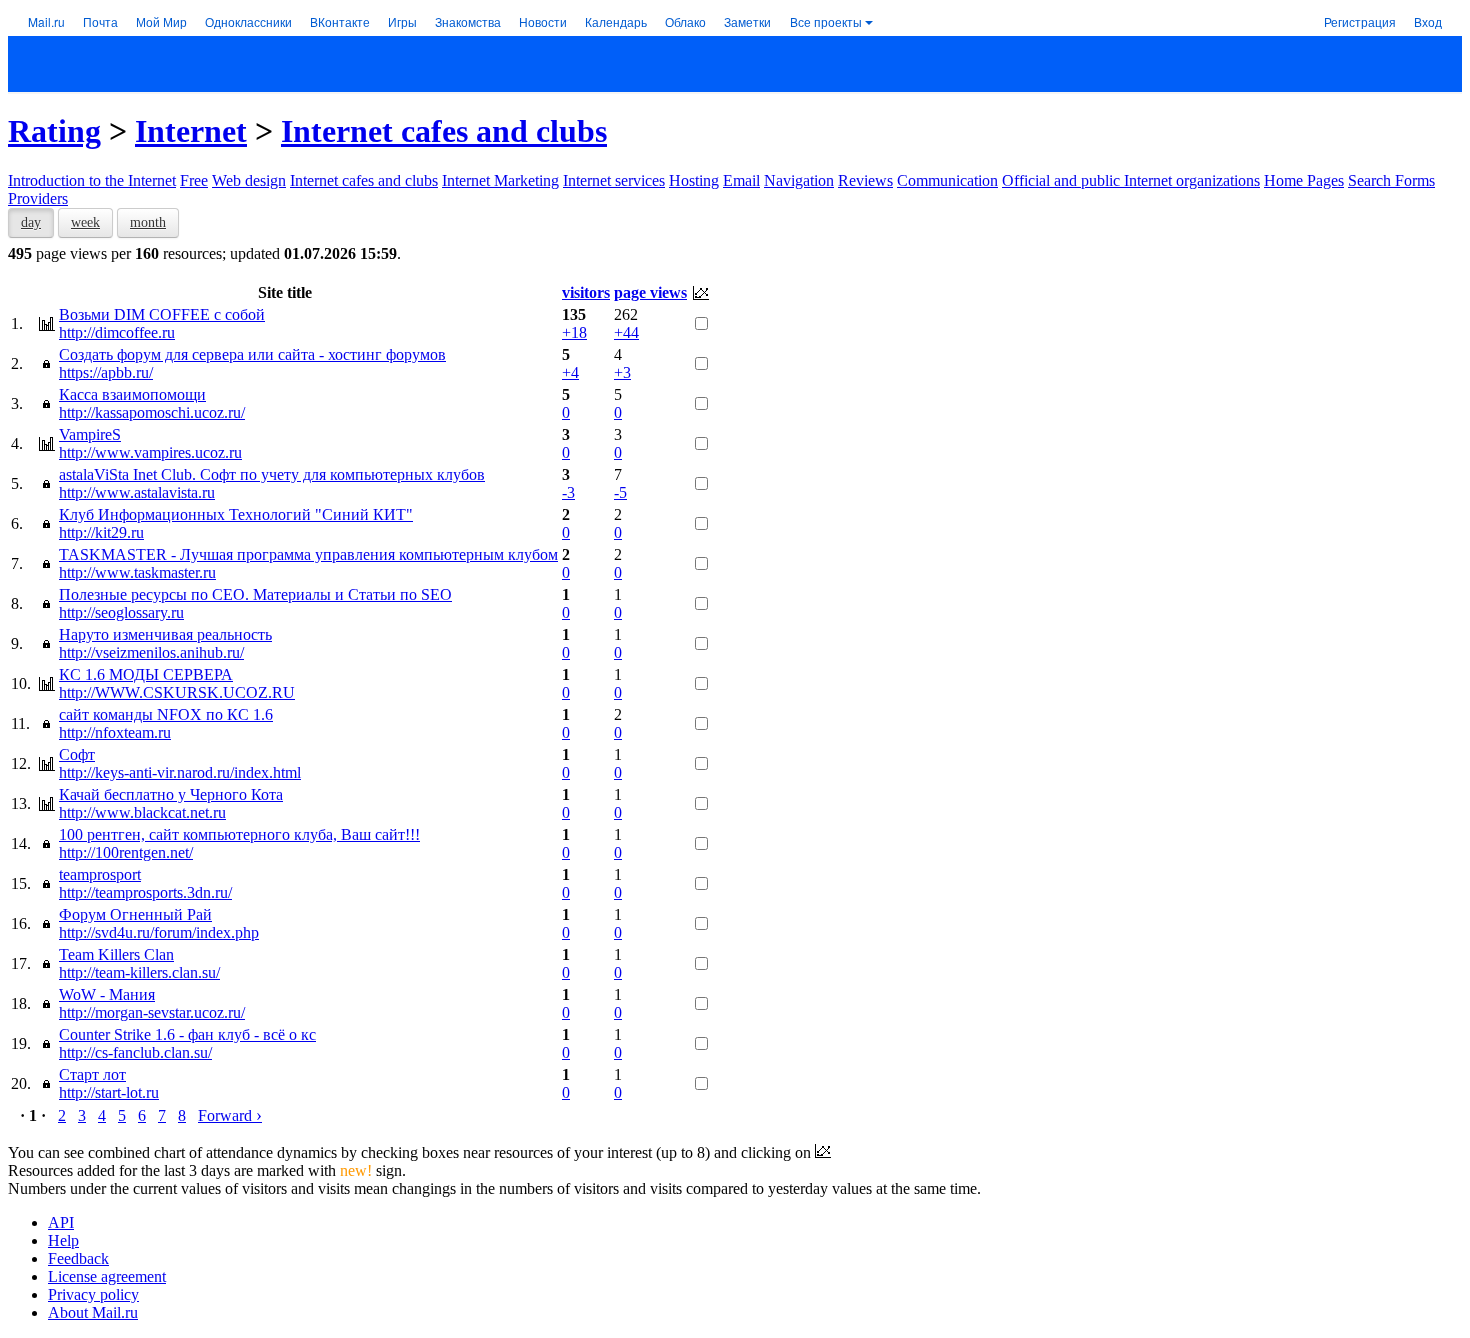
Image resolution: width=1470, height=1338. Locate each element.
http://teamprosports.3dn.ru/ (145, 892)
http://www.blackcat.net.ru (142, 812)
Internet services (614, 180)
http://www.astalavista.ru (137, 492)
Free (194, 180)
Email (741, 180)
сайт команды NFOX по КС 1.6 (166, 714)
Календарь (616, 21)
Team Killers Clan (116, 954)
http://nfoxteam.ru (115, 732)
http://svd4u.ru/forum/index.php (159, 932)
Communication (947, 180)
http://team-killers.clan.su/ (139, 972)
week (85, 222)
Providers (38, 198)
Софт (77, 754)
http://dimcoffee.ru (117, 332)
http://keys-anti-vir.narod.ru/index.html (180, 772)
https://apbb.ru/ (106, 372)
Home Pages (1304, 180)
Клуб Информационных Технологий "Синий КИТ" (236, 514)
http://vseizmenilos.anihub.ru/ (151, 652)
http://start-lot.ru (109, 1092)
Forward (230, 1115)
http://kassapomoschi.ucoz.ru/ (152, 412)
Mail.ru (46, 21)
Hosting (694, 180)
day (31, 222)
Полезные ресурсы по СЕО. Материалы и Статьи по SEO (255, 594)
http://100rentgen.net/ (126, 852)
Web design (249, 180)
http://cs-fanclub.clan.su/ (135, 1052)
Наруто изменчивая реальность (165, 634)
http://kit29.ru (101, 532)
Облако (685, 21)
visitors (586, 292)
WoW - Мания (107, 994)
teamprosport (100, 874)
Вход (1428, 21)
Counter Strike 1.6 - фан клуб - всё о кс (187, 1034)
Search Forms (1391, 180)
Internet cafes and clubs (444, 131)
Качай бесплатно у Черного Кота (171, 794)
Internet (191, 131)
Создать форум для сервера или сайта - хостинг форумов (252, 354)
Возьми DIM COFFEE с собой (162, 314)
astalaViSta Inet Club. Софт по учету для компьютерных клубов (272, 474)
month (148, 222)
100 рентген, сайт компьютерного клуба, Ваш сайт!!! (239, 834)
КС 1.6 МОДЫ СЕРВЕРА (146, 674)
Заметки (747, 21)
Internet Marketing (500, 180)
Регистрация (1360, 21)
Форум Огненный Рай (135, 914)
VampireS (90, 434)
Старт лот (92, 1074)
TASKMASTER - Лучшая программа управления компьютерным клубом (308, 554)
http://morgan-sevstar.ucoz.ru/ (152, 1012)
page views (650, 292)
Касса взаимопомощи (132, 394)
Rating (54, 131)
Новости (543, 21)
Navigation (799, 180)
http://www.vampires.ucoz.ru (150, 452)
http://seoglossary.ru (121, 612)
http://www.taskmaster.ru (137, 572)
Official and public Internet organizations (1131, 180)
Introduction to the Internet (92, 180)
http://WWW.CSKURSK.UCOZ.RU (177, 692)
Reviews (865, 180)
